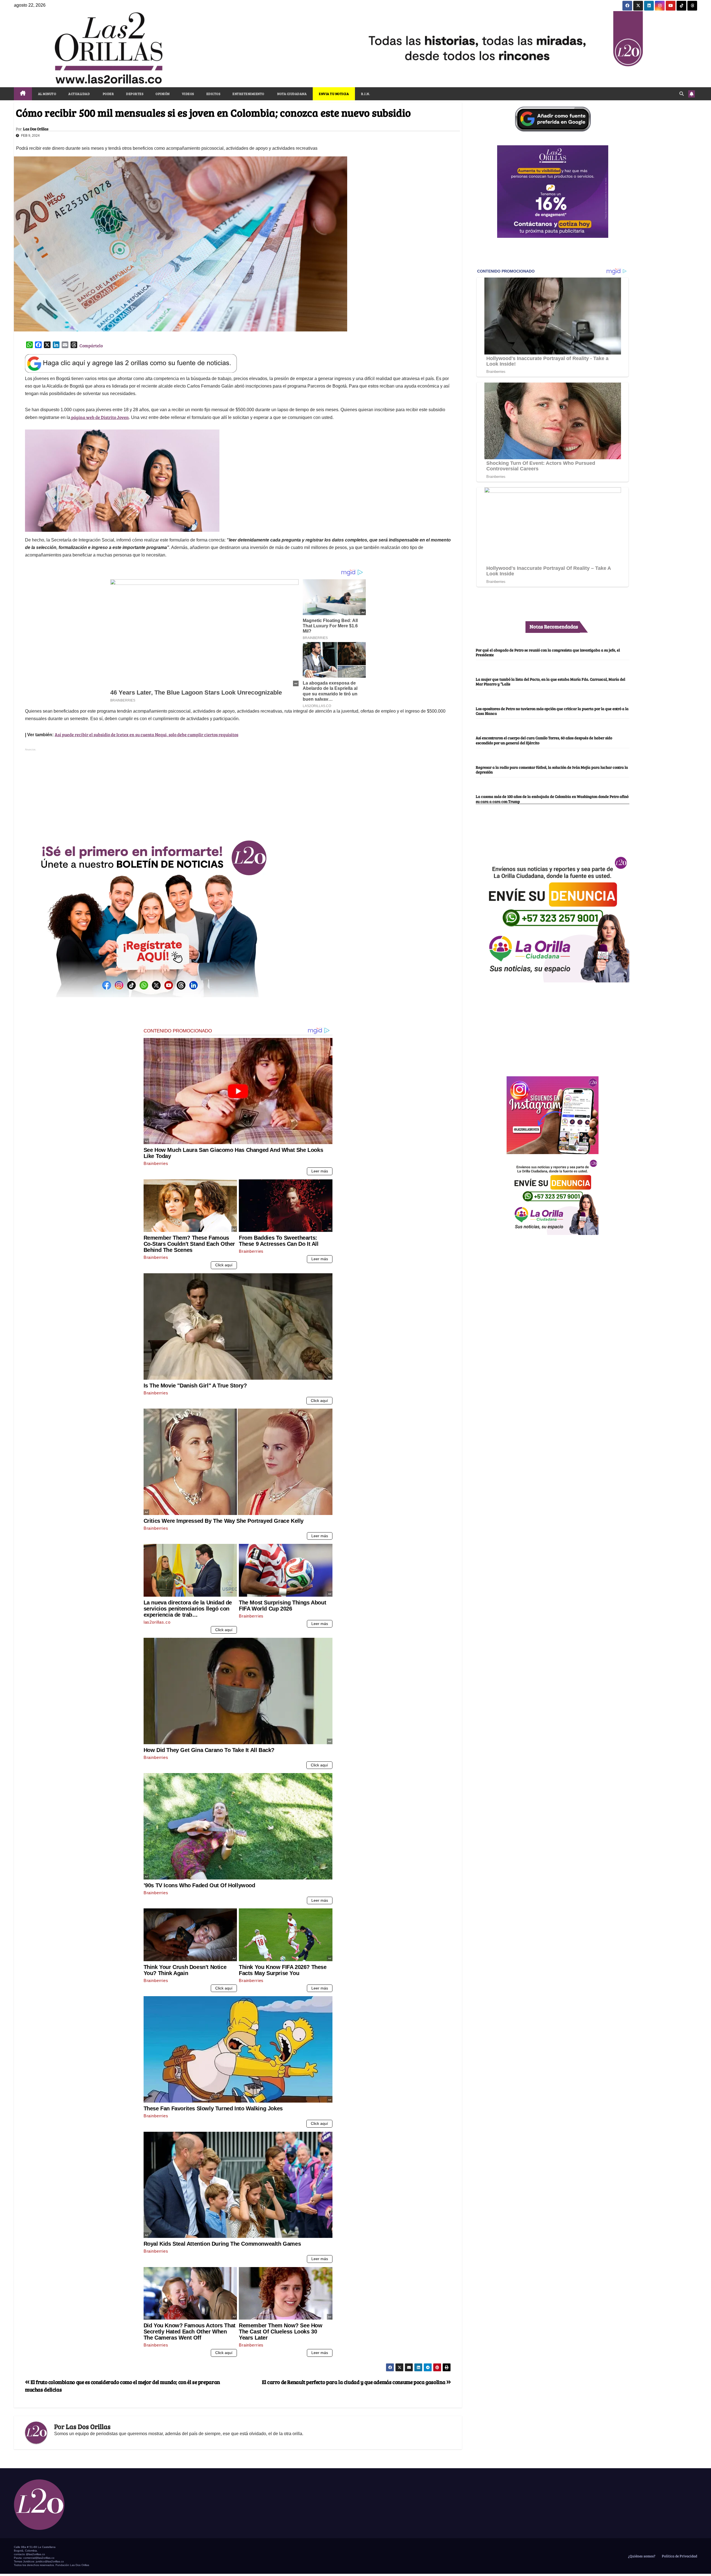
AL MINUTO (47, 94)
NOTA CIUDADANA (292, 94)
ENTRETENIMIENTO (248, 94)
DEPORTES (135, 94)
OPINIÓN (163, 94)
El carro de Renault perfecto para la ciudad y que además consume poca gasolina (354, 2382)
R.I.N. (365, 94)
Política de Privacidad (679, 2556)
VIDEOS (188, 94)
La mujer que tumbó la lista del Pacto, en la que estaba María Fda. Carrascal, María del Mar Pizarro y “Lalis (550, 682)
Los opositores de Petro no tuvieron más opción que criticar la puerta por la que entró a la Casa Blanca (552, 711)
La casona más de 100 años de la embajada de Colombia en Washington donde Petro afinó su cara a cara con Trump (552, 799)
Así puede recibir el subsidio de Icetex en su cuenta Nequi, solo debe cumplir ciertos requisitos (147, 734)
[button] (682, 93)
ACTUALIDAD (79, 94)
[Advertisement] (238, 792)
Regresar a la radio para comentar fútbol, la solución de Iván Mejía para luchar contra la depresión (552, 769)
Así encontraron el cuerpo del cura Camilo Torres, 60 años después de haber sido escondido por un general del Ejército (544, 740)
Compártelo (91, 345)
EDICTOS (213, 94)
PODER (108, 94)
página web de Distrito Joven (100, 417)
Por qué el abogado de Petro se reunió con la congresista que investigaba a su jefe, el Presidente (548, 652)
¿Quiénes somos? (641, 2556)
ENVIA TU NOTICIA (334, 94)
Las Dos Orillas (36, 129)
